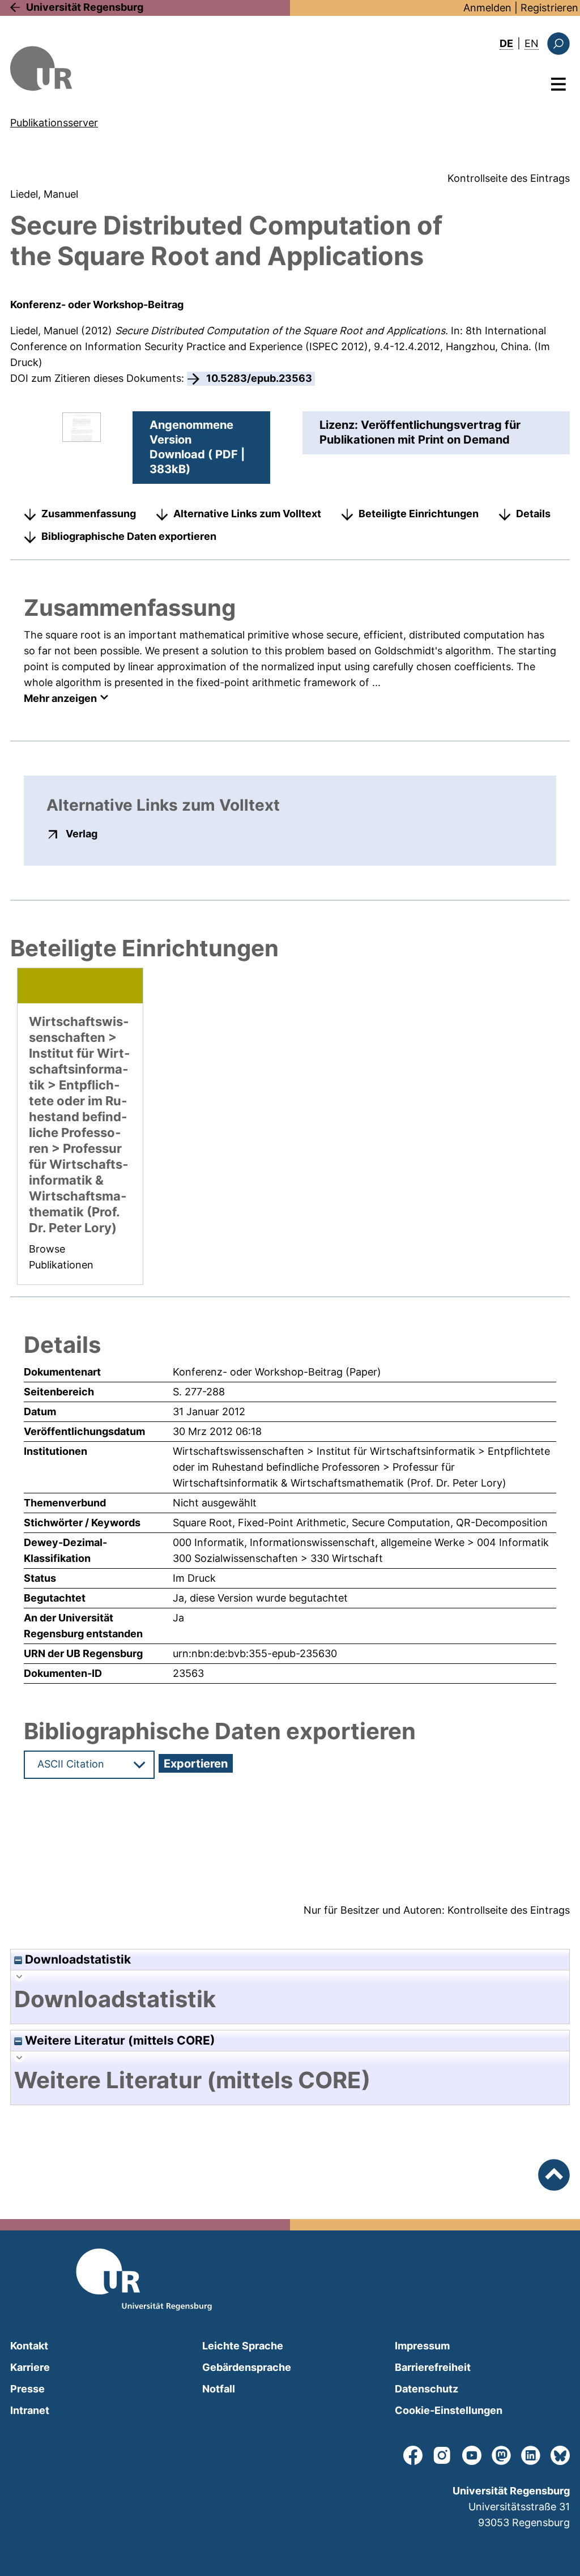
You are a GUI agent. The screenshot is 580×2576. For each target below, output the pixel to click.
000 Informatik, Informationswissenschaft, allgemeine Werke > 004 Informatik (361, 1542)
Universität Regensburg (85, 7)
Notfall (219, 2389)
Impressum (422, 2346)
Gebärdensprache (247, 2367)
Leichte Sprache (243, 2346)
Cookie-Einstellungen (449, 2410)
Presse (27, 2389)
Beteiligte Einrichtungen (419, 514)
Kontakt (29, 2346)
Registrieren (549, 8)
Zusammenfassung (89, 514)
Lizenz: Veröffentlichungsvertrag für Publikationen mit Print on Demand (420, 432)
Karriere (30, 2367)
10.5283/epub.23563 (259, 378)
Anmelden (487, 8)
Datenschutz (427, 2389)
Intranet (30, 2410)
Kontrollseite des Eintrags (509, 178)
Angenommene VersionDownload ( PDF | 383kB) (197, 447)
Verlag (82, 833)
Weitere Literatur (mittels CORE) (119, 2040)
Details (533, 514)
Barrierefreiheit (433, 2367)
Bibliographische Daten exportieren (129, 536)
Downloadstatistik (76, 1959)
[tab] (290, 1999)
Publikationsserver (54, 123)
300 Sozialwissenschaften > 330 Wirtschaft (278, 1558)
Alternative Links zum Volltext (247, 514)
